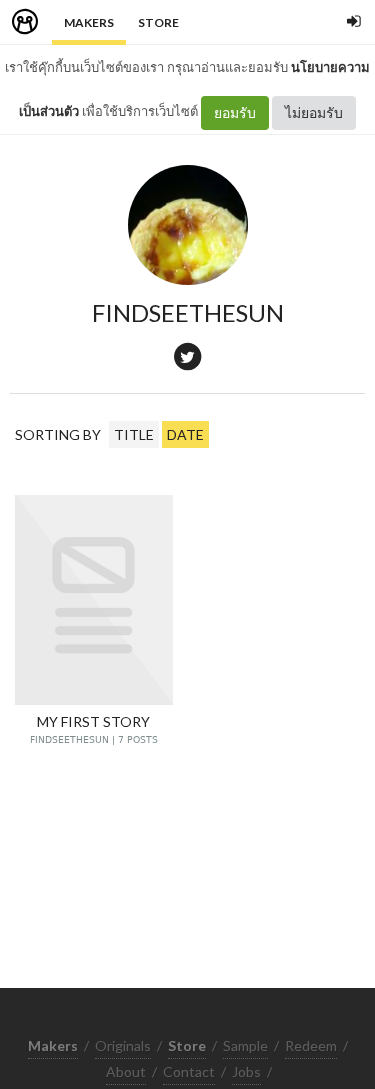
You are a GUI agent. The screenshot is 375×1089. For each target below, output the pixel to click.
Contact (189, 1071)
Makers (89, 22)
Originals (123, 1045)
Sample (245, 1045)
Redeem (311, 1045)
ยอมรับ (235, 112)
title (134, 434)
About (126, 1071)
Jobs (246, 1071)
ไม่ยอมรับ (314, 112)
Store (158, 22)
